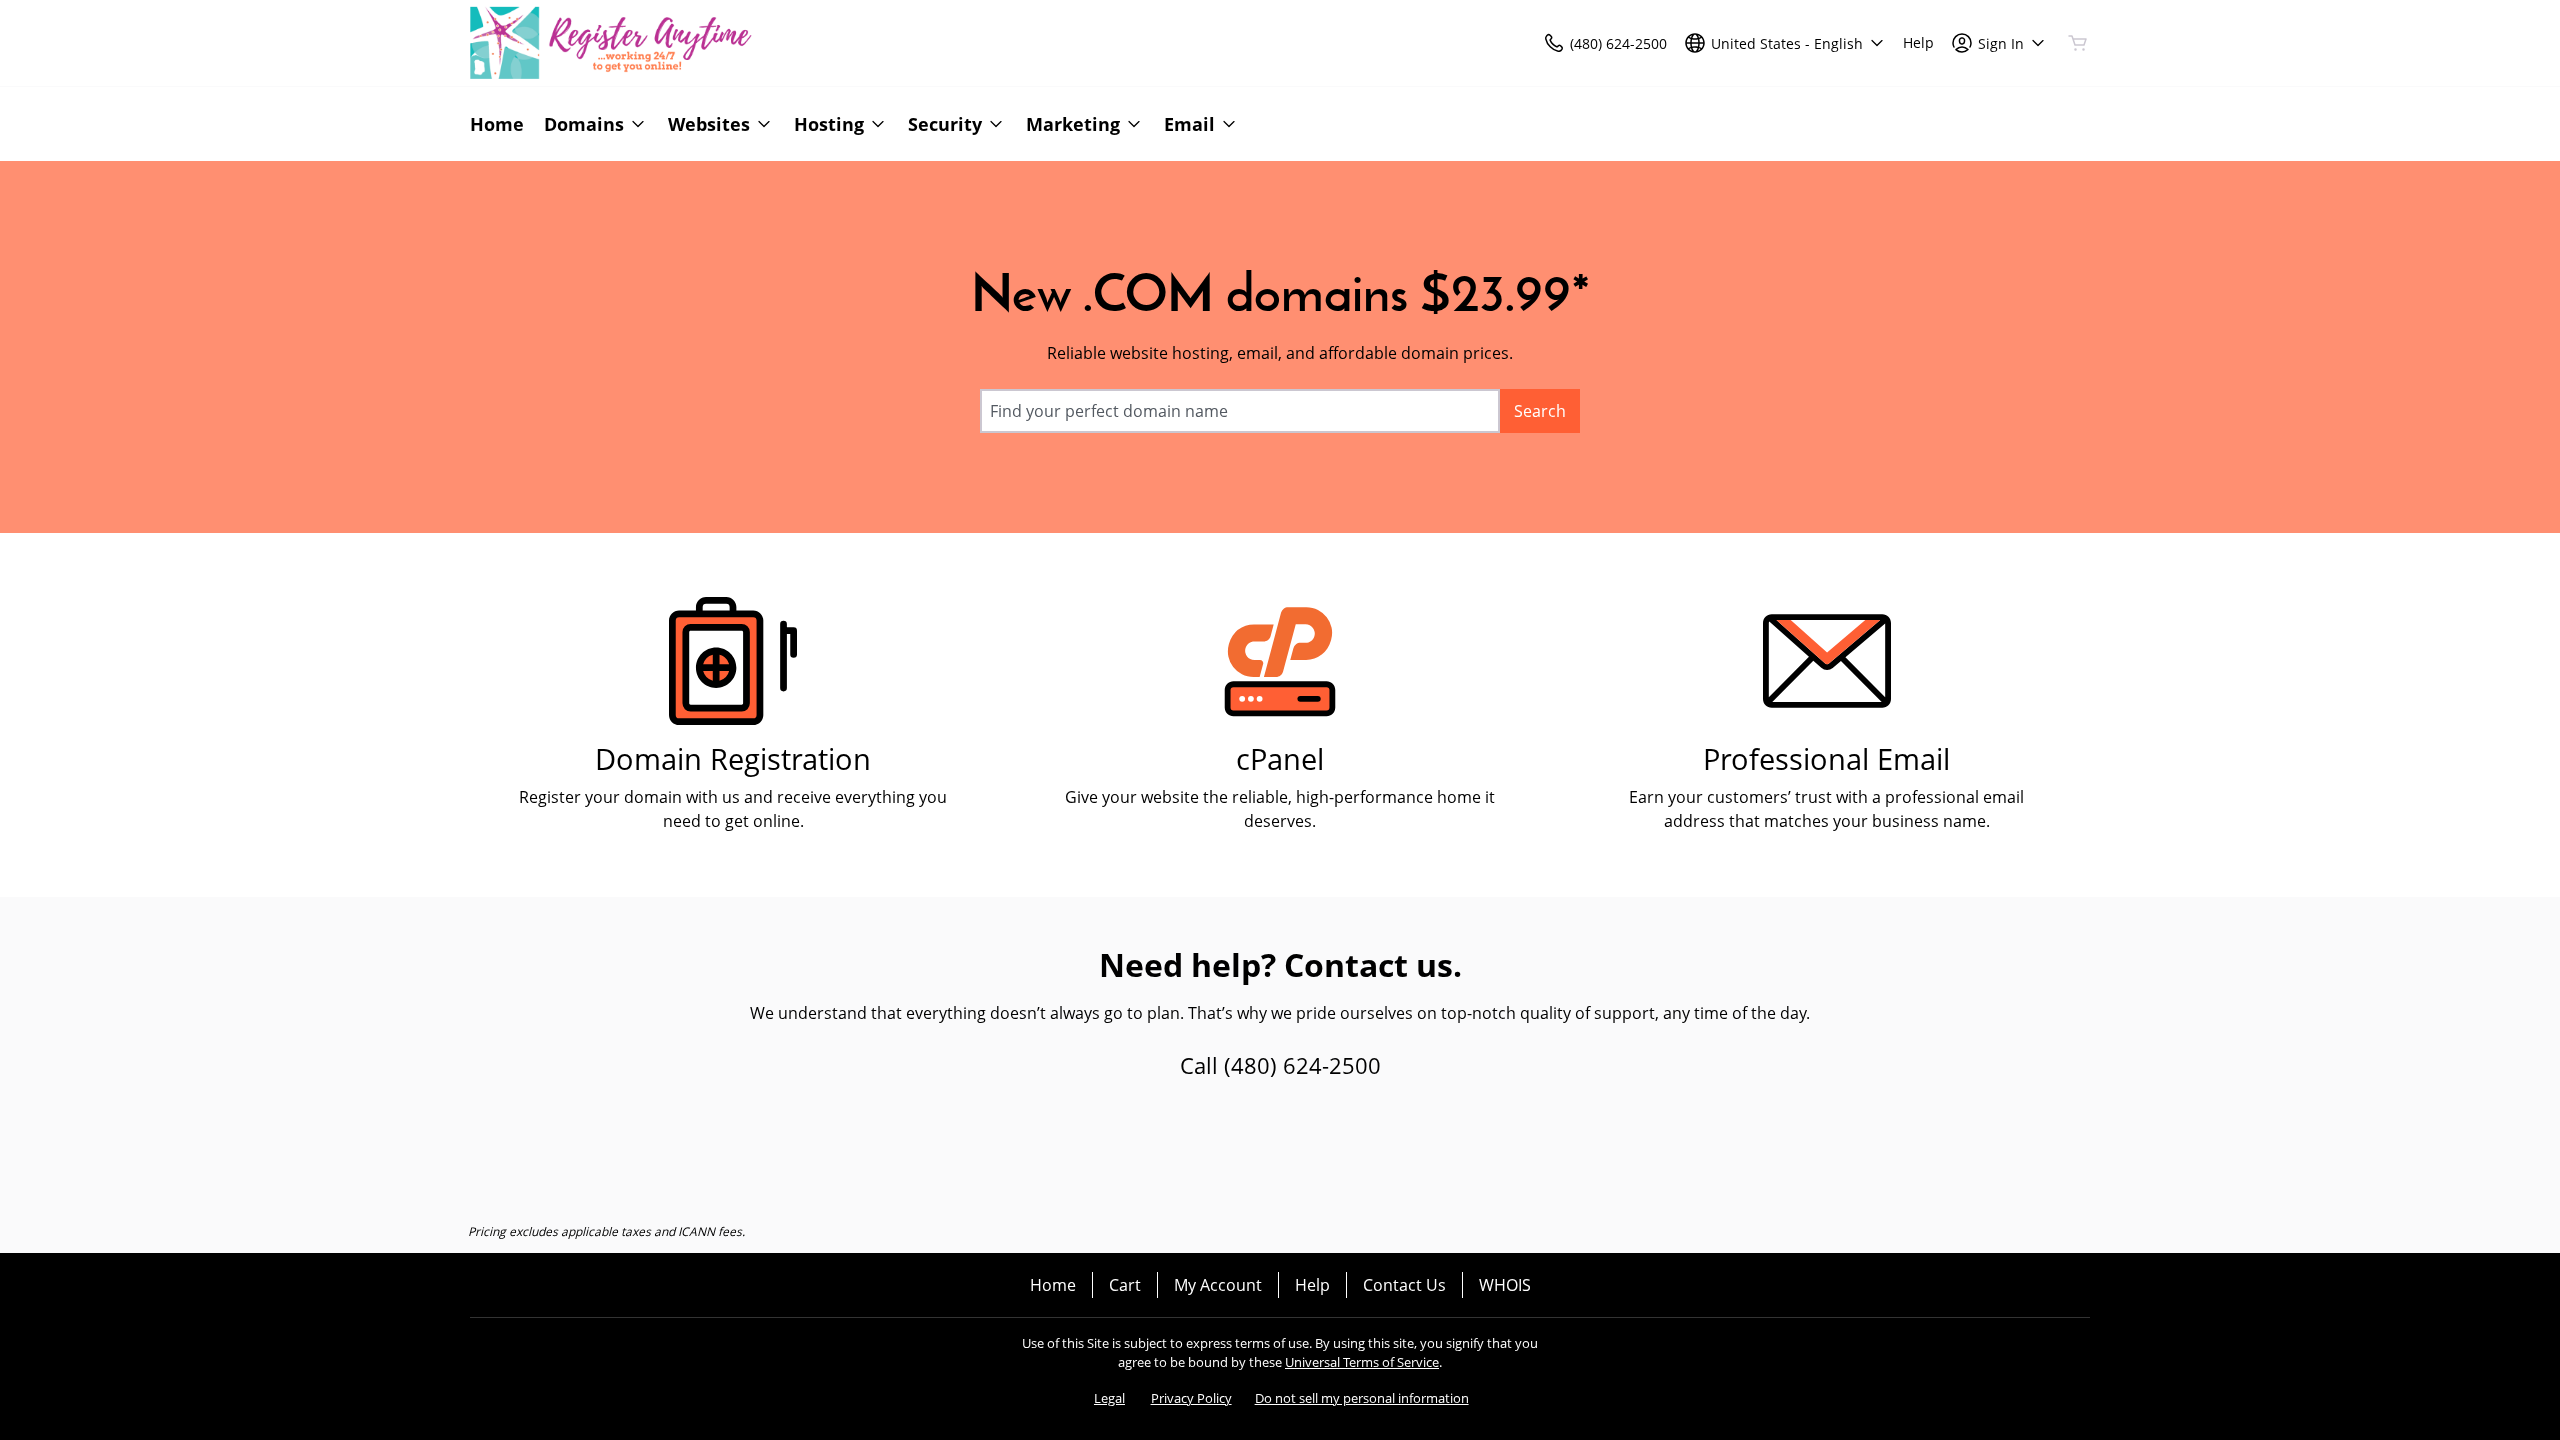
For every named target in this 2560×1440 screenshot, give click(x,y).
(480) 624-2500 (1302, 1065)
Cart (1125, 1285)
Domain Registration (733, 758)
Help (1312, 1285)
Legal (1109, 1398)
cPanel (1280, 758)
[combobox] (1240, 411)
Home (1053, 1285)
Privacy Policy (1191, 1398)
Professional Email (1826, 758)
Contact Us (1404, 1285)
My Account (1218, 1285)
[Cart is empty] (2078, 43)
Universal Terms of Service (1362, 1362)
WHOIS (1505, 1285)
